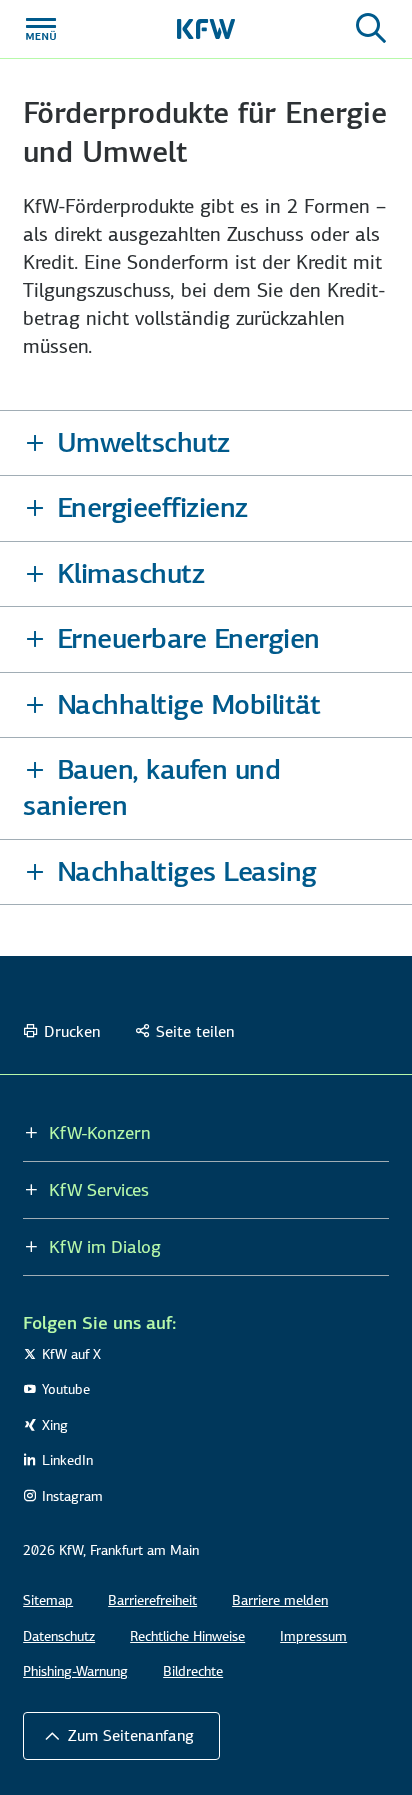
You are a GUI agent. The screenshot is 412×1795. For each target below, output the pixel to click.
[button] (206, 443)
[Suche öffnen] (371, 29)
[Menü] (41, 29)
